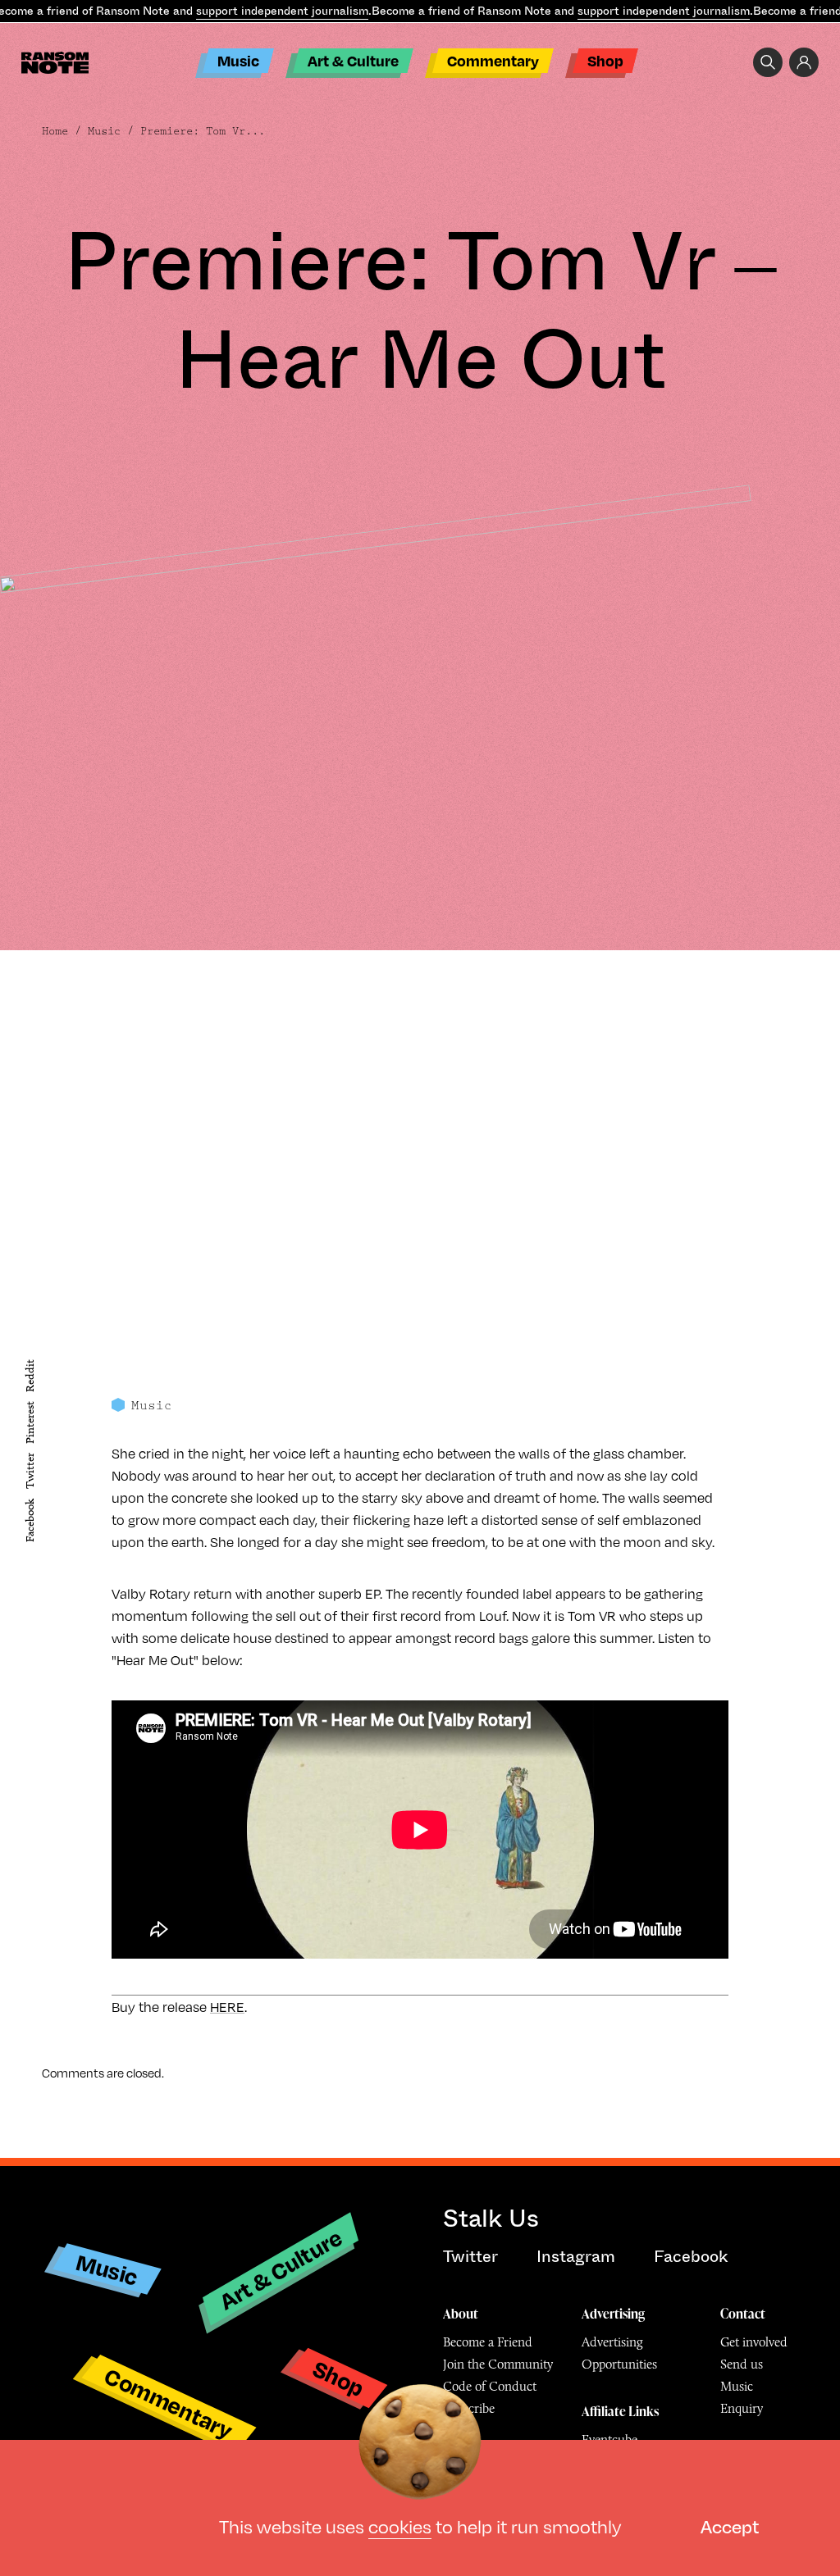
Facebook (30, 1520)
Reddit (30, 1376)
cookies (400, 2526)
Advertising (613, 2314)
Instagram (576, 2257)
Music (238, 60)
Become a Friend (488, 2342)
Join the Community (498, 2364)
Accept (730, 2526)
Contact (743, 2314)
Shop (605, 60)
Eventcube (609, 2439)
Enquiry (742, 2408)
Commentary (493, 60)
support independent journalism (282, 11)
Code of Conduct (490, 2386)
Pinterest (30, 1422)
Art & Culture (353, 60)
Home (55, 131)
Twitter (30, 1472)
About (461, 2314)
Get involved (754, 2342)
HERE (227, 2007)
